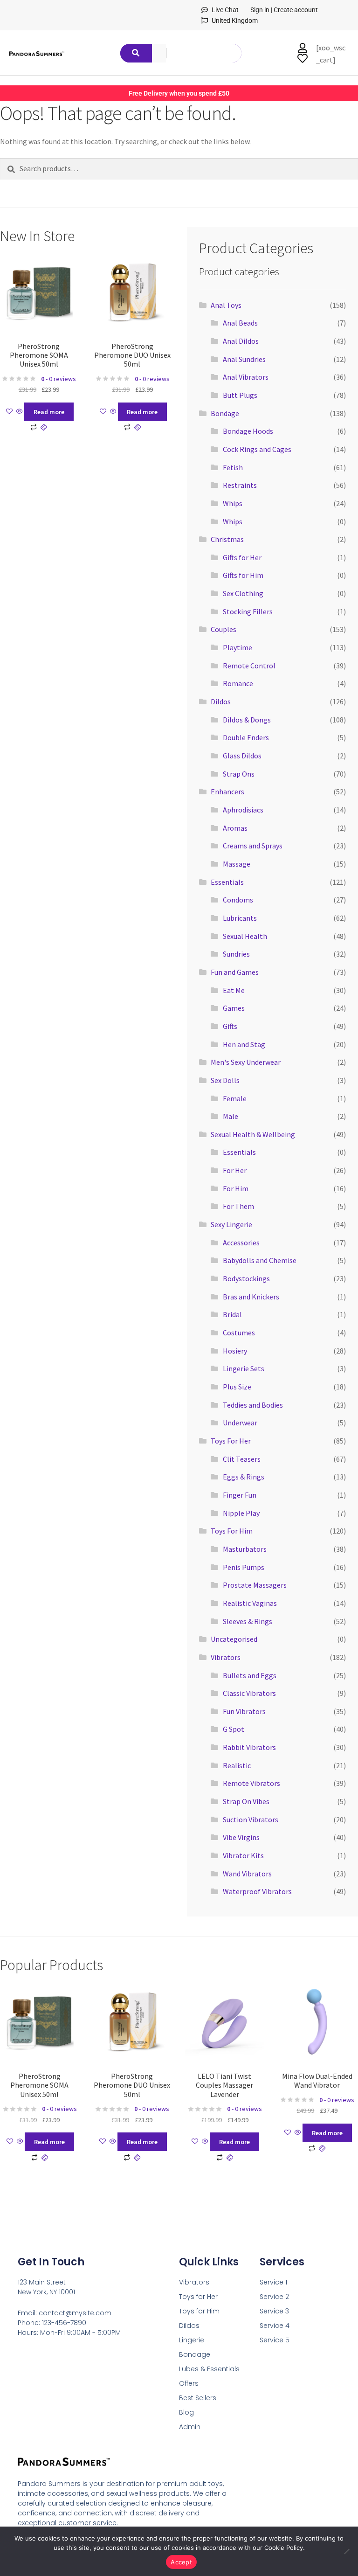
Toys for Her (198, 2297)
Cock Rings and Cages (257, 449)
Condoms (238, 900)
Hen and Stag (244, 1044)
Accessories (241, 1243)
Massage (237, 864)
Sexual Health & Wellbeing (253, 1134)
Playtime (238, 647)
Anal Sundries (244, 359)
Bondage (225, 413)
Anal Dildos (241, 341)
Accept (181, 2562)
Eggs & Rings (244, 1477)
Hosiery (235, 1351)
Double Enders (246, 737)
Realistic (237, 1765)
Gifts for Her (242, 557)
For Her (235, 1170)
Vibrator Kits (243, 1855)
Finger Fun (240, 1495)
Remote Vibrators (251, 1783)
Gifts (230, 1026)
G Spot (234, 1729)
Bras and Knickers (251, 1297)
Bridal (232, 1314)
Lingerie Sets (244, 1368)
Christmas (227, 539)
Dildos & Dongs (247, 720)
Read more (49, 412)
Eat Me (234, 990)
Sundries (236, 954)
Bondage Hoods (248, 431)
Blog (186, 2412)
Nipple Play (241, 1513)
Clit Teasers (242, 1459)
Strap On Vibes (246, 1801)
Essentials (227, 882)
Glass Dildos (242, 756)
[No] (346, 2551)
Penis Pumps (244, 1567)
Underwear (240, 1423)
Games (234, 1008)
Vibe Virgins (241, 1837)
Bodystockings (246, 1278)
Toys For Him (232, 1531)
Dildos (221, 701)
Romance (238, 683)
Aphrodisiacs (243, 810)
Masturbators (245, 1549)
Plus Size (237, 1387)
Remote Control (249, 666)
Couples (224, 629)
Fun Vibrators (244, 1711)
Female (235, 1098)
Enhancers (227, 792)
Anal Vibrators (246, 377)
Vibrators (226, 1657)
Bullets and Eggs (250, 1675)
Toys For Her (231, 1441)
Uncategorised (234, 1639)
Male (231, 1116)
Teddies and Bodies (253, 1405)
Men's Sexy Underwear (246, 1062)
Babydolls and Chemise (260, 1260)
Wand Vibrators (247, 1874)
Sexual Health (245, 936)
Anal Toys (226, 305)
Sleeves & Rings (248, 1621)
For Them (238, 1206)
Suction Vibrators (251, 1819)
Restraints (240, 485)
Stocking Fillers (248, 611)
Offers (189, 2383)
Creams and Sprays (253, 846)
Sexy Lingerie (231, 1224)
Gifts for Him (243, 575)
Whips (233, 503)
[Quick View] (20, 412)
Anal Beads (240, 323)
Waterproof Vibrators (257, 1891)
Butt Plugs (240, 395)
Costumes (239, 1333)
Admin (190, 2427)
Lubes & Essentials (209, 2369)
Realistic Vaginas (250, 1603)
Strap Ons (239, 774)
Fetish (233, 467)
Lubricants (240, 918)
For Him (236, 1188)
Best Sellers (198, 2398)
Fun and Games (235, 972)
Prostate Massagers (255, 1585)
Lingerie (192, 2340)
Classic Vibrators (249, 1693)
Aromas (235, 828)
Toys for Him (199, 2311)
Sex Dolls (225, 1080)
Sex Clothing (243, 593)
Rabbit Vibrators (249, 1747)
